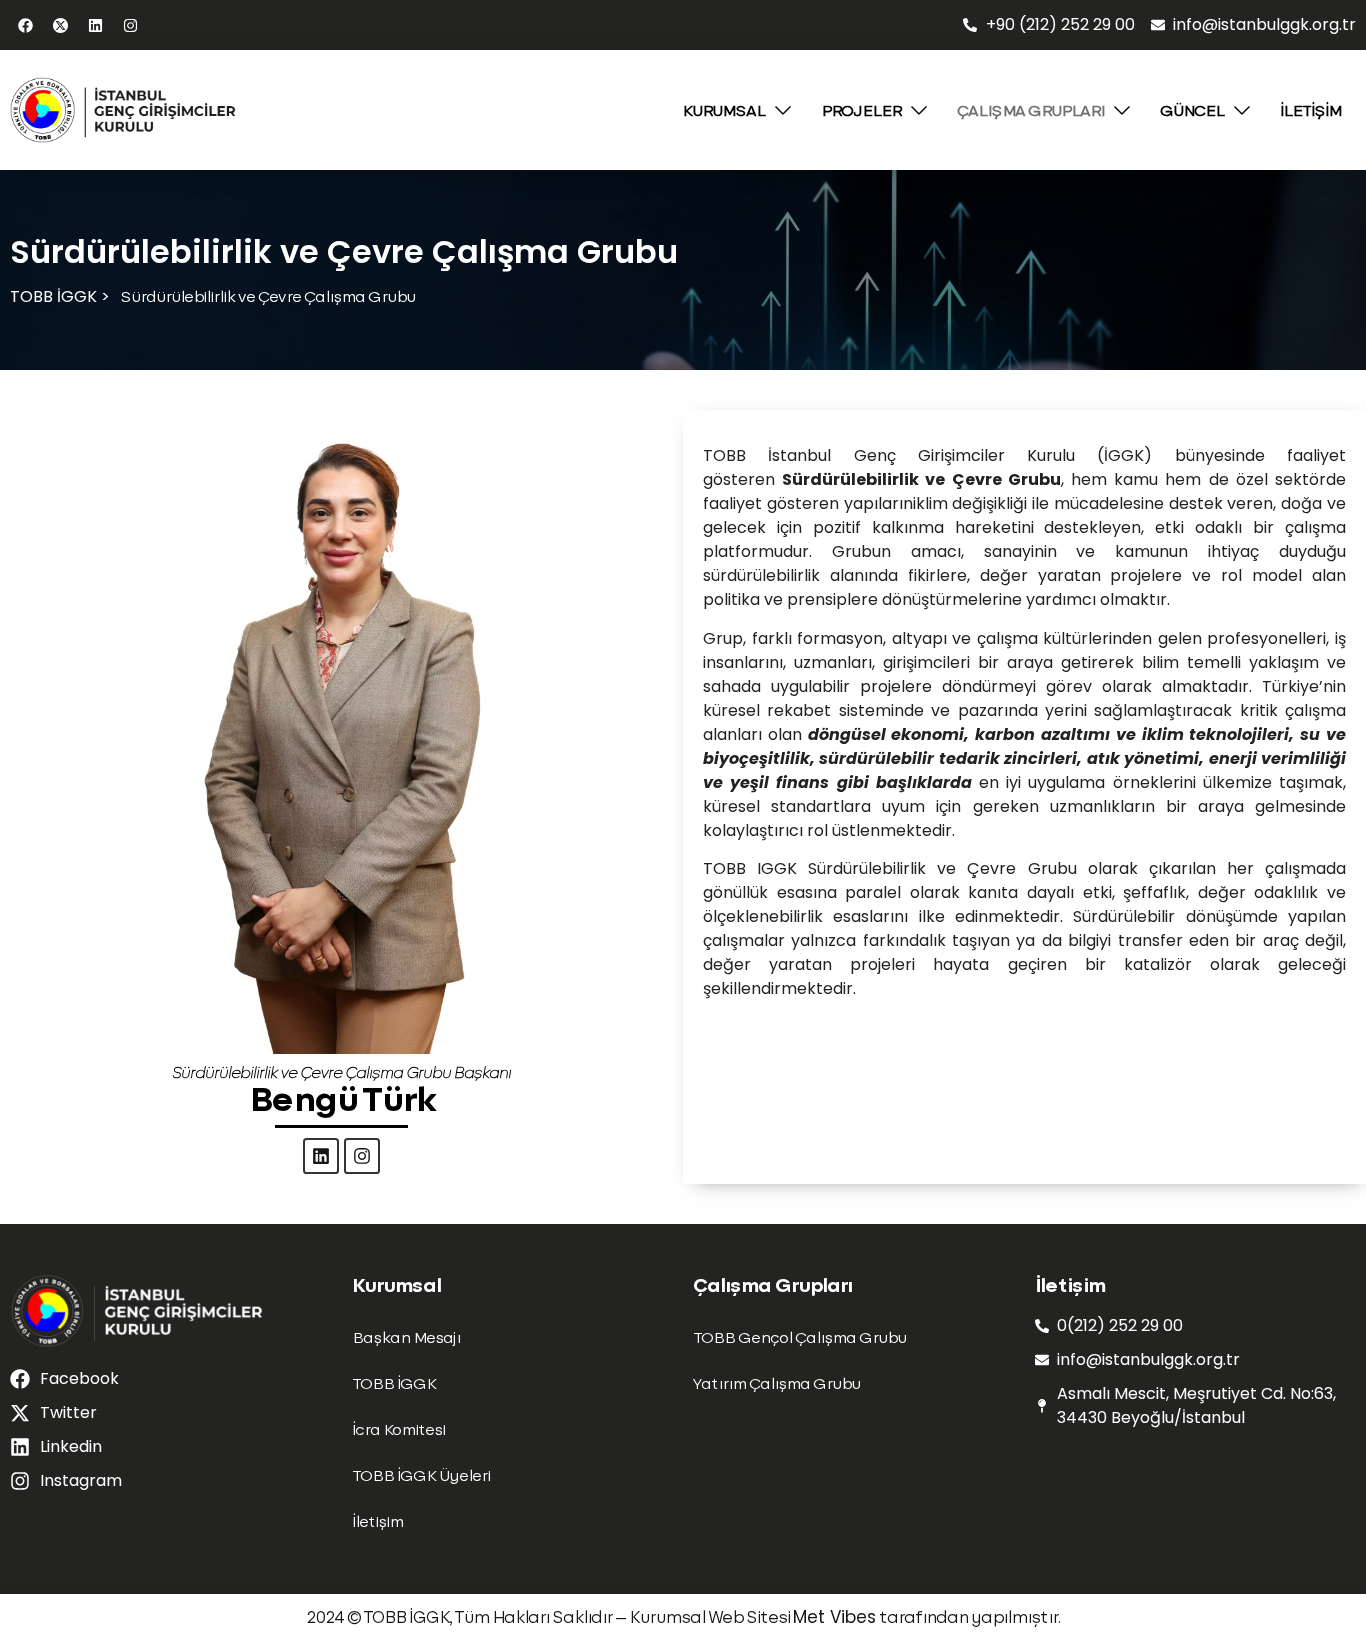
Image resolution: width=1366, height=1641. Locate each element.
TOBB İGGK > (60, 296)
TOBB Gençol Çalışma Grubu (799, 1336)
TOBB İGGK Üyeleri (421, 1474)
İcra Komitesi (398, 1428)
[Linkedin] (95, 25)
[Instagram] (130, 25)
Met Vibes (834, 1617)
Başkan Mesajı (406, 1336)
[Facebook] (25, 25)
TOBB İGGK (394, 1382)
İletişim (377, 1520)
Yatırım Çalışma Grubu (776, 1382)
